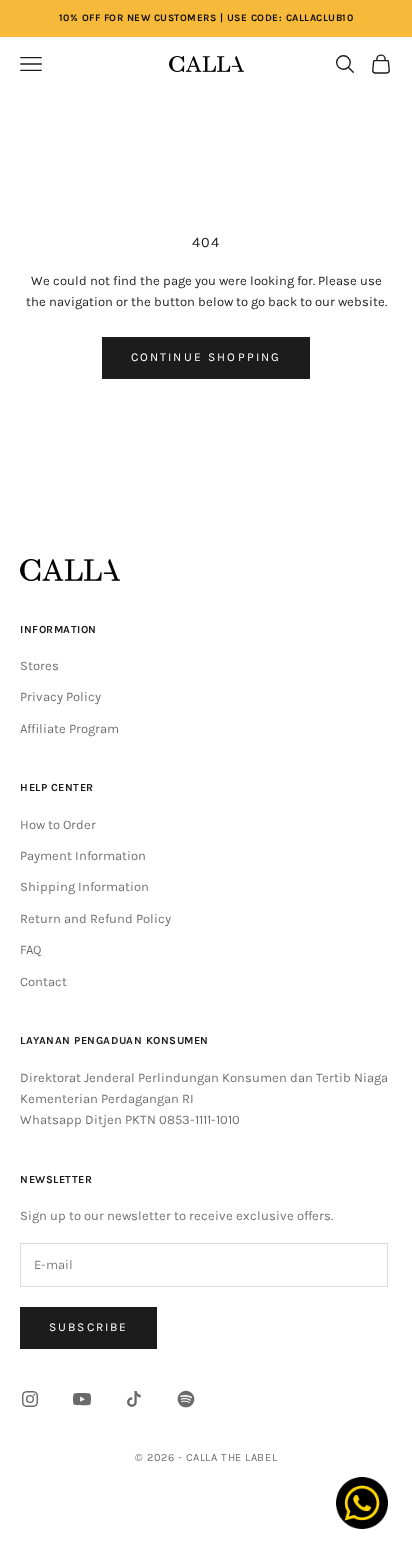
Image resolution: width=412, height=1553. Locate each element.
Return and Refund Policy (95, 918)
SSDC (232, 1502)
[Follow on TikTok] (134, 1399)
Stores (39, 665)
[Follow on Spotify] (186, 1399)
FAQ (30, 949)
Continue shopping (206, 357)
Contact (43, 981)
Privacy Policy (60, 696)
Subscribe (88, 1327)
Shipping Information (84, 886)
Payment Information (83, 855)
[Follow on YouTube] (82, 1399)
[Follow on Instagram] (30, 1399)
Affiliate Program (69, 728)
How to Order (58, 824)
